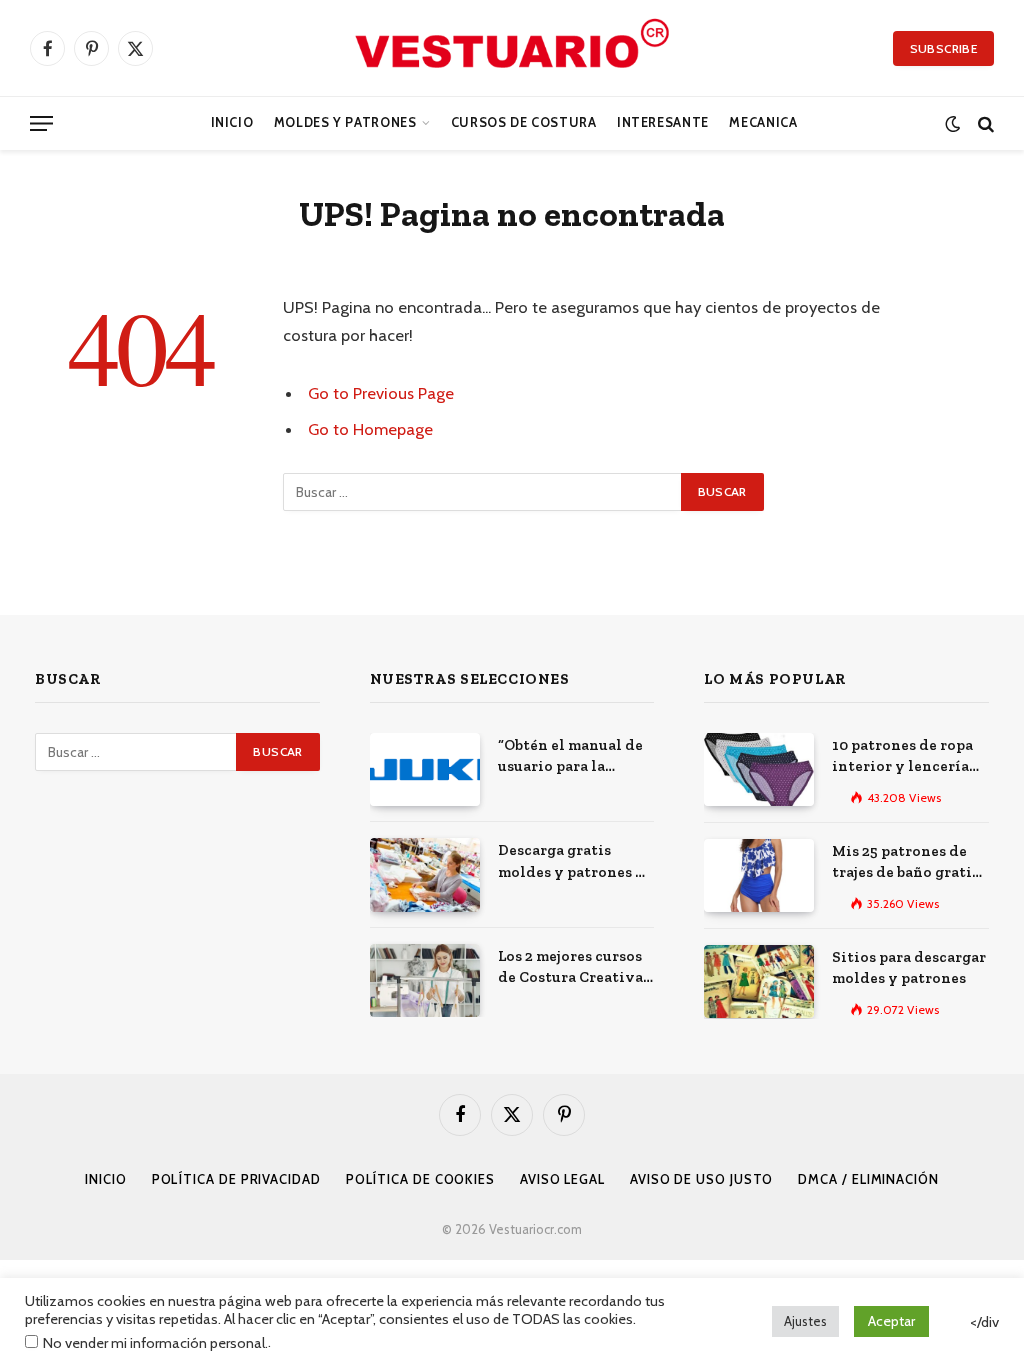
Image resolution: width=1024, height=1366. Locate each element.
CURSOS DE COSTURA (524, 122)
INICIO (105, 1179)
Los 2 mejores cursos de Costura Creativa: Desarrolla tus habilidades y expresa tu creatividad (572, 968)
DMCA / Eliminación (868, 1179)
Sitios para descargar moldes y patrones (909, 967)
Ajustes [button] (805, 1321)
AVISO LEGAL (562, 1179)
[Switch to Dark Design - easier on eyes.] (952, 123)
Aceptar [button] (891, 1321)
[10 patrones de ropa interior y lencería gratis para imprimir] (759, 769)
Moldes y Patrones (345, 122)
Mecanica (763, 122)
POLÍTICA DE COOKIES (420, 1179)
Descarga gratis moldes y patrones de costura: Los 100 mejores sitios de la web (575, 862)
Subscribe (943, 48)
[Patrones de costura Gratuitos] (512, 48)
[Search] (984, 123)
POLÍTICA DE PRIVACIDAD (236, 1179)
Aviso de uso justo (701, 1179)
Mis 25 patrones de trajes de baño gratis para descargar (905, 863)
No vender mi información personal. (155, 1343)
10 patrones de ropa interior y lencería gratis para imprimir (906, 757)
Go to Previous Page (381, 393)
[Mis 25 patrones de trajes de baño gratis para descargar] (759, 875)
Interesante (663, 122)
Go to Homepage (370, 429)
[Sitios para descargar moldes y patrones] (759, 981)
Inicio (232, 122)
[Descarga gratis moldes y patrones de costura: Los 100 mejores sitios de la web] (425, 874)
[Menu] (41, 123)
